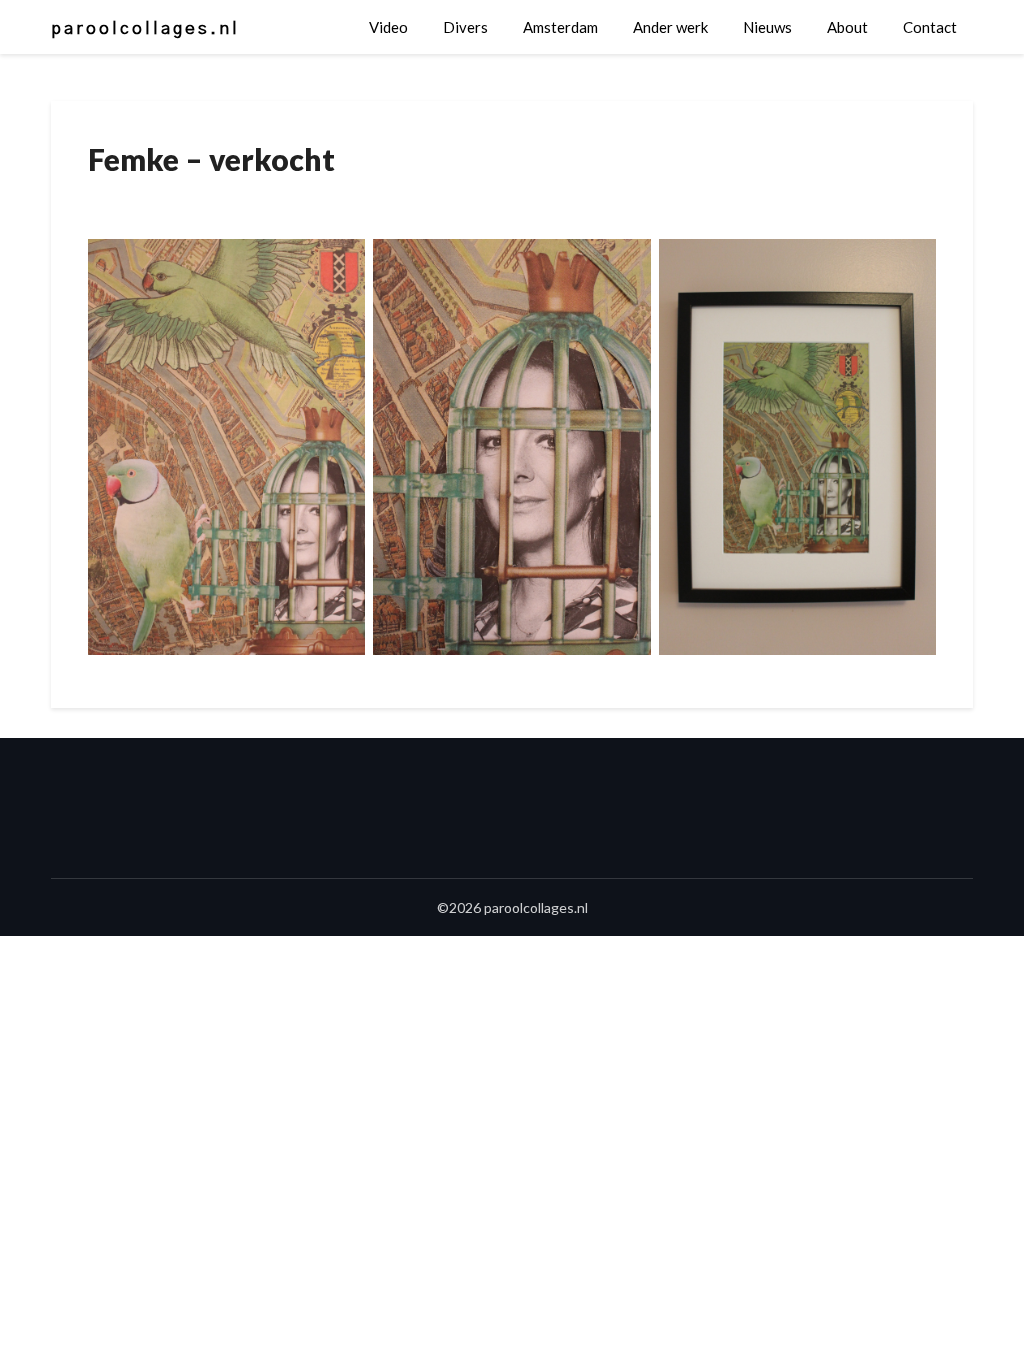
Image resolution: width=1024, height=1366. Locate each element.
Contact (930, 27)
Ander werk (670, 27)
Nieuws (767, 27)
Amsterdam (560, 27)
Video (388, 27)
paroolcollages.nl (145, 28)
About (847, 27)
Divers (465, 27)
